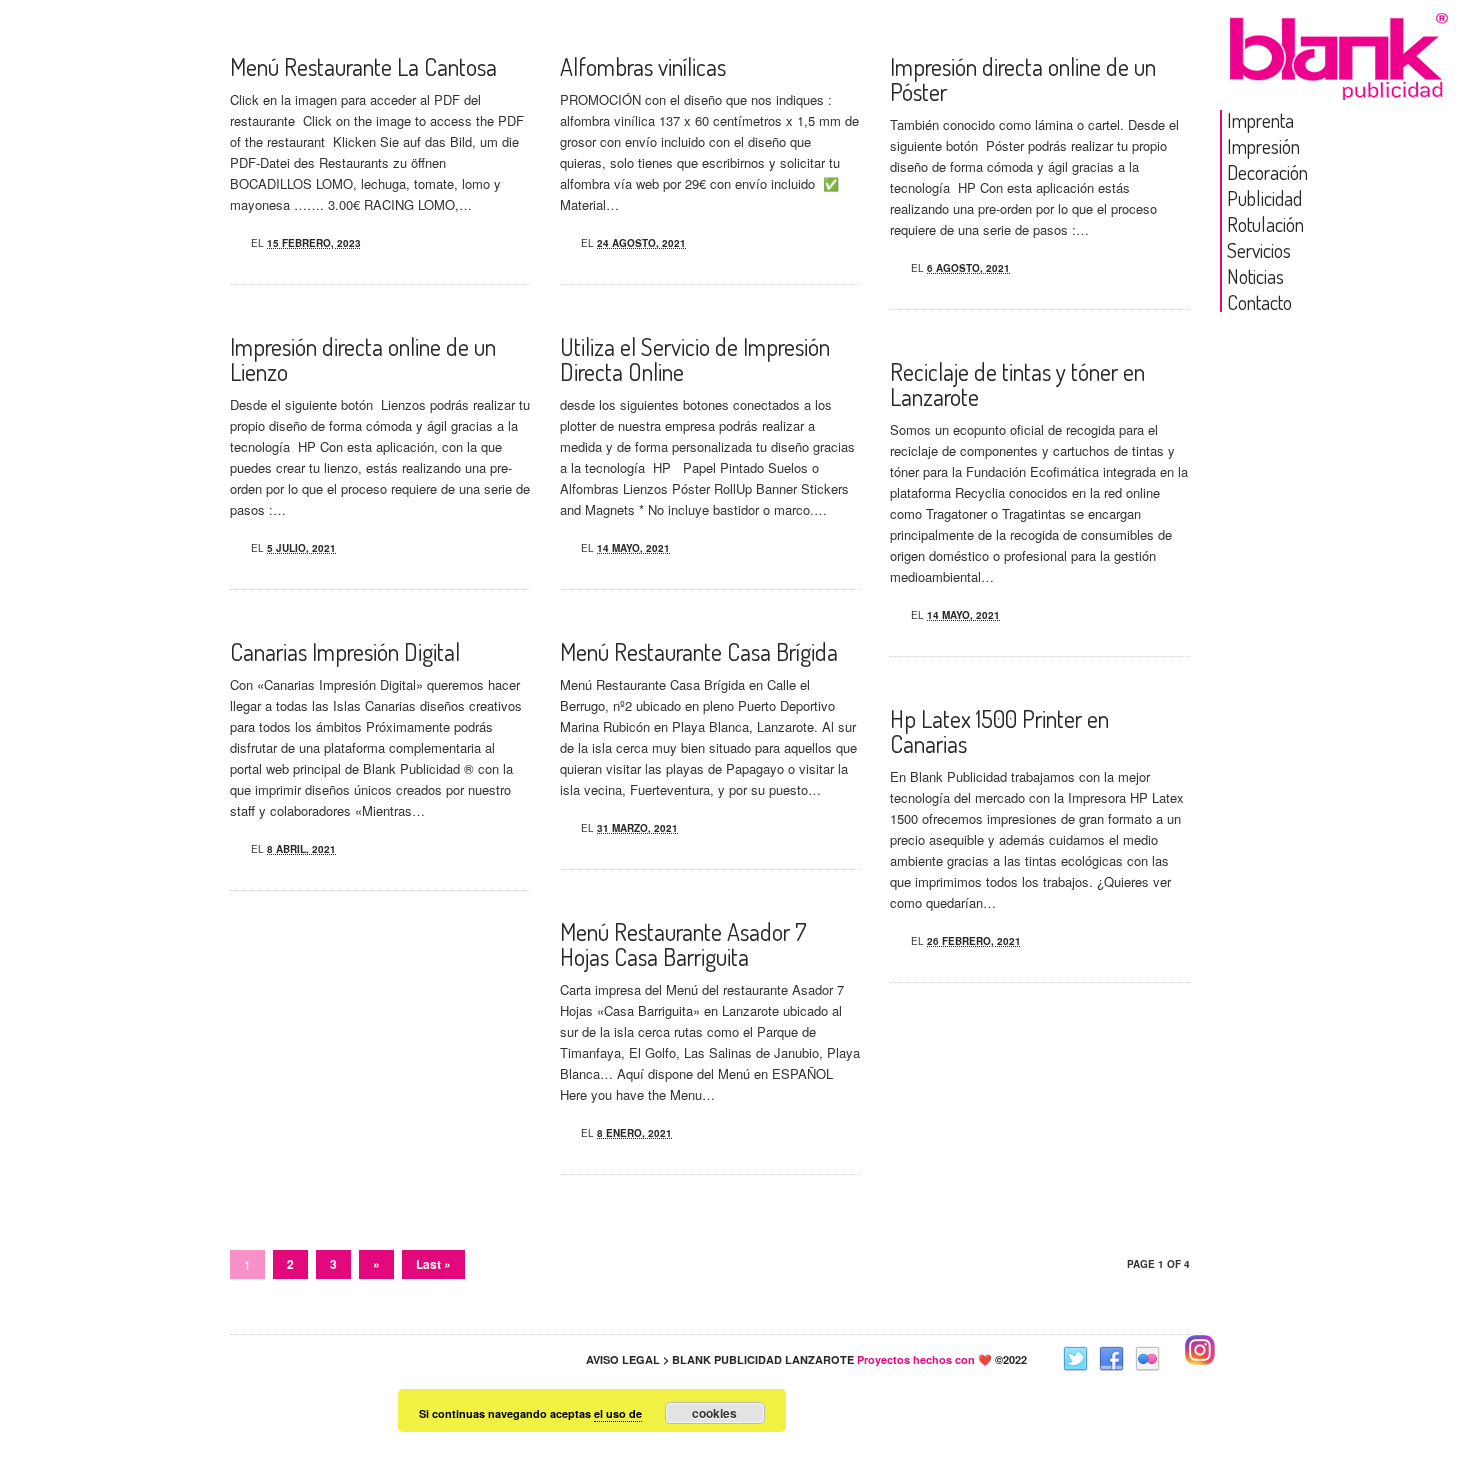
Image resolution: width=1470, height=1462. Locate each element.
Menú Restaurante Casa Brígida (699, 651)
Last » (433, 1264)
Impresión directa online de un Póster (1023, 79)
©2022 (942, 1359)
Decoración (1267, 172)
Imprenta (1260, 120)
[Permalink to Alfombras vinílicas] (564, 240)
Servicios (1259, 250)
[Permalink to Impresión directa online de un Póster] (894, 265)
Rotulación (1265, 224)
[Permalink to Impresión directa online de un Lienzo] (234, 545)
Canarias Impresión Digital (345, 651)
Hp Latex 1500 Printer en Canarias (999, 731)
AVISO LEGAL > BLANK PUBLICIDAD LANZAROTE (720, 1359)
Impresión (1263, 146)
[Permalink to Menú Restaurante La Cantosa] (234, 240)
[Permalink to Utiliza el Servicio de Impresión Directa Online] (564, 545)
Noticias (1255, 276)
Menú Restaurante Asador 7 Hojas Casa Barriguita (683, 944)
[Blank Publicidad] (1340, 83)
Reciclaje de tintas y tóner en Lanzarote (1017, 384)
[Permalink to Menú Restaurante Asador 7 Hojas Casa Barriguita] (564, 1130)
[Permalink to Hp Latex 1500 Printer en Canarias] (894, 938)
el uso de (618, 1413)
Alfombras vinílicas (643, 66)
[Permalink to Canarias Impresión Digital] (234, 846)
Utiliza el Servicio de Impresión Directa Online (695, 359)
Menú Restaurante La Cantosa (363, 66)
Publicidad (1264, 198)
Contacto (1259, 302)
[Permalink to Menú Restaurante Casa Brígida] (564, 825)
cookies (714, 1413)
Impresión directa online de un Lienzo (363, 359)
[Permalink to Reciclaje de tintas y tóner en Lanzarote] (894, 612)
